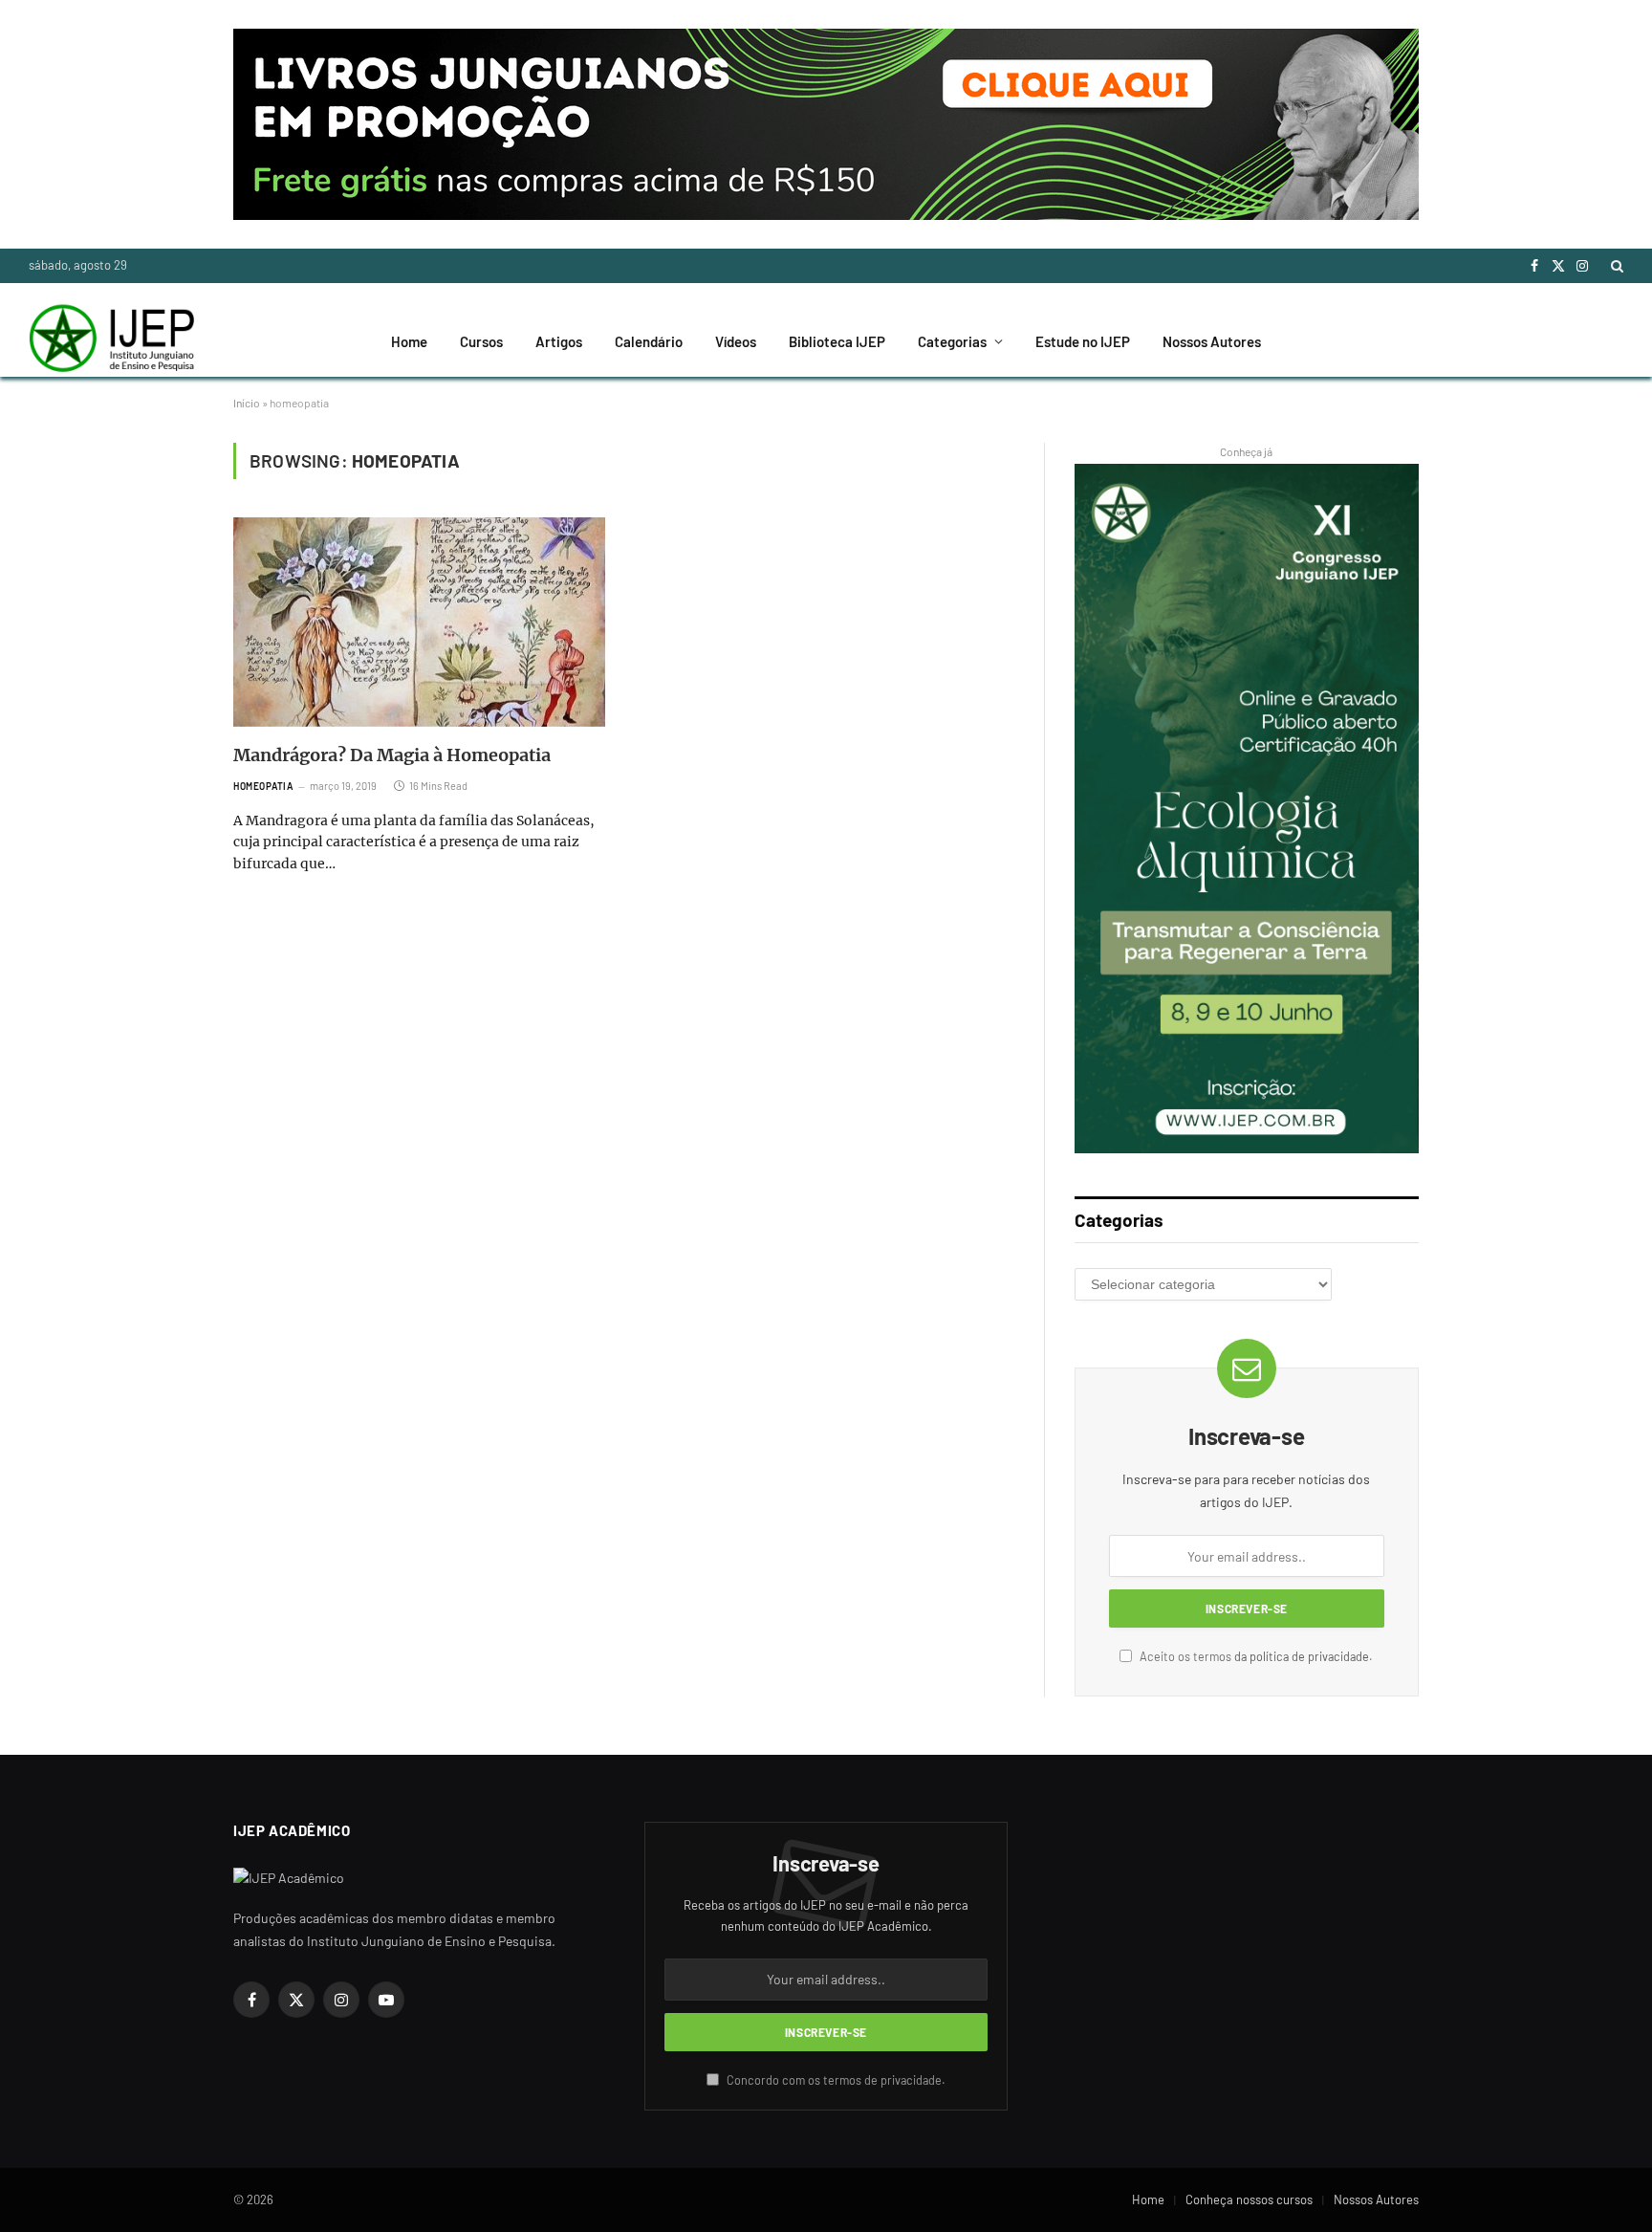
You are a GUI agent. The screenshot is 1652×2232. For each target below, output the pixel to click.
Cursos (481, 341)
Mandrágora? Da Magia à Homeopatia (392, 755)
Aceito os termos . (1255, 1656)
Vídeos (736, 341)
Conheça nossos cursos (1249, 2199)
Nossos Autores (1212, 341)
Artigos (559, 341)
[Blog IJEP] (111, 341)
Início (247, 403)
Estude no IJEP (1083, 341)
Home (409, 341)
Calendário (649, 341)
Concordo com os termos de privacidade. (835, 2080)
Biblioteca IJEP (837, 341)
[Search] (1615, 266)
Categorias (952, 341)
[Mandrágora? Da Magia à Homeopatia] (419, 622)
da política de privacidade (1302, 1656)
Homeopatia (263, 786)
